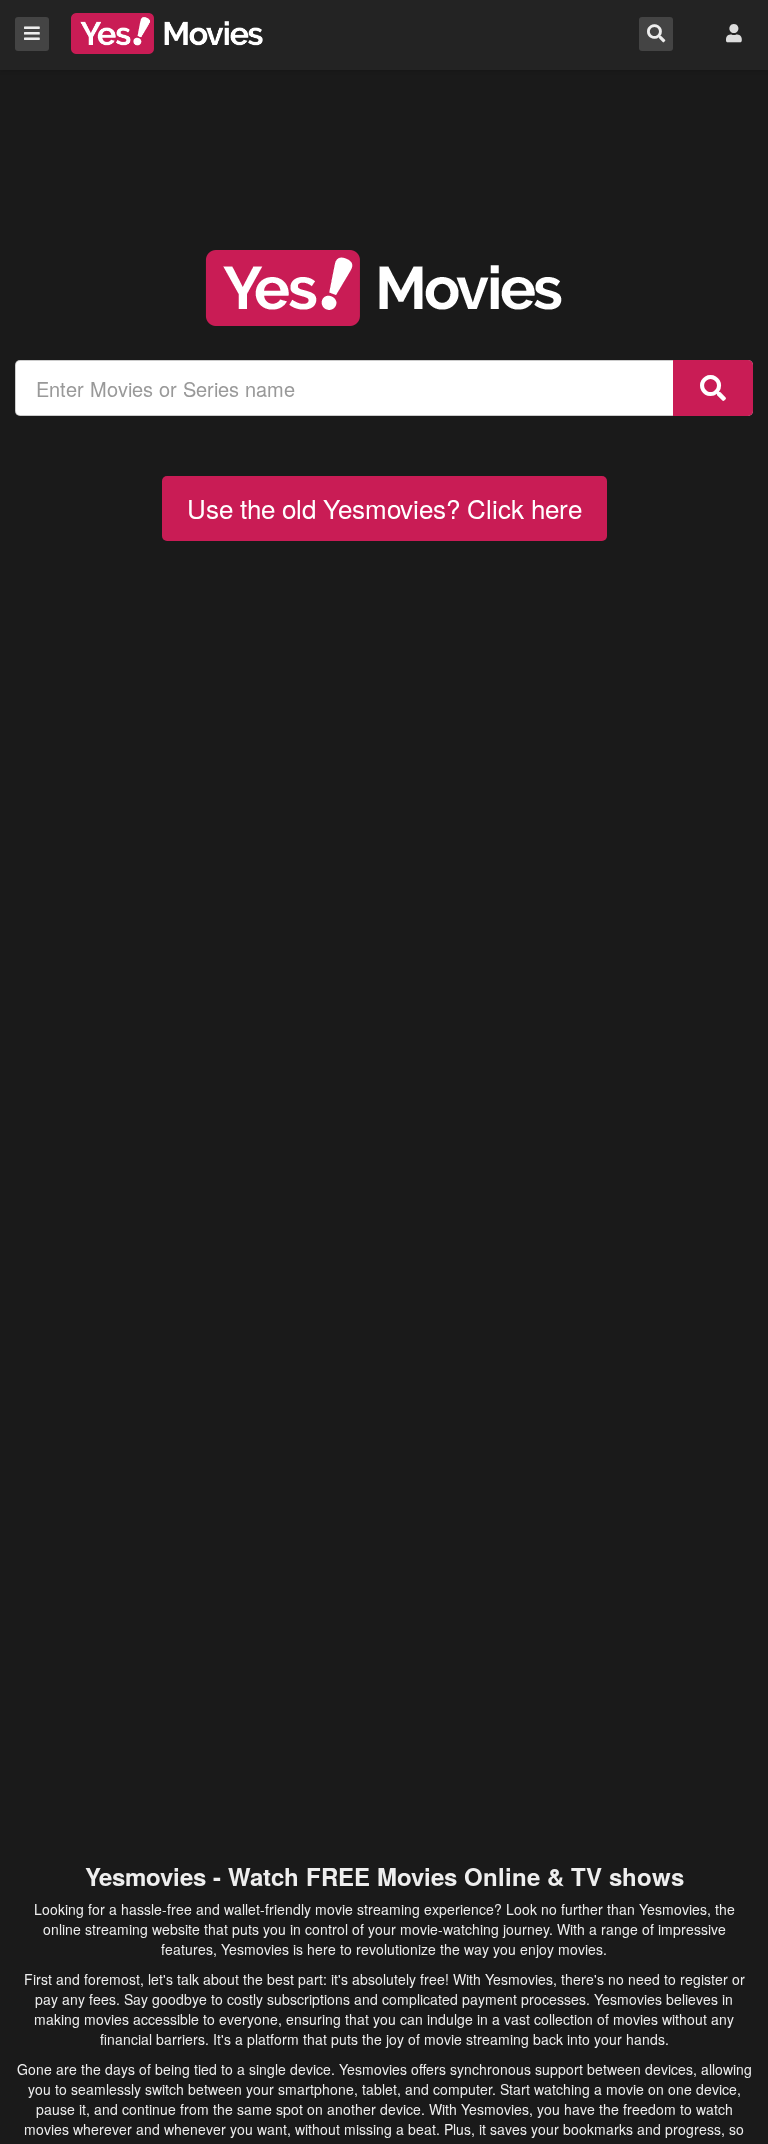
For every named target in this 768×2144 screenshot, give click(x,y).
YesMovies (167, 33)
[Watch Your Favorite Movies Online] (384, 288)
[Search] (713, 388)
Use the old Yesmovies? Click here (384, 507)
